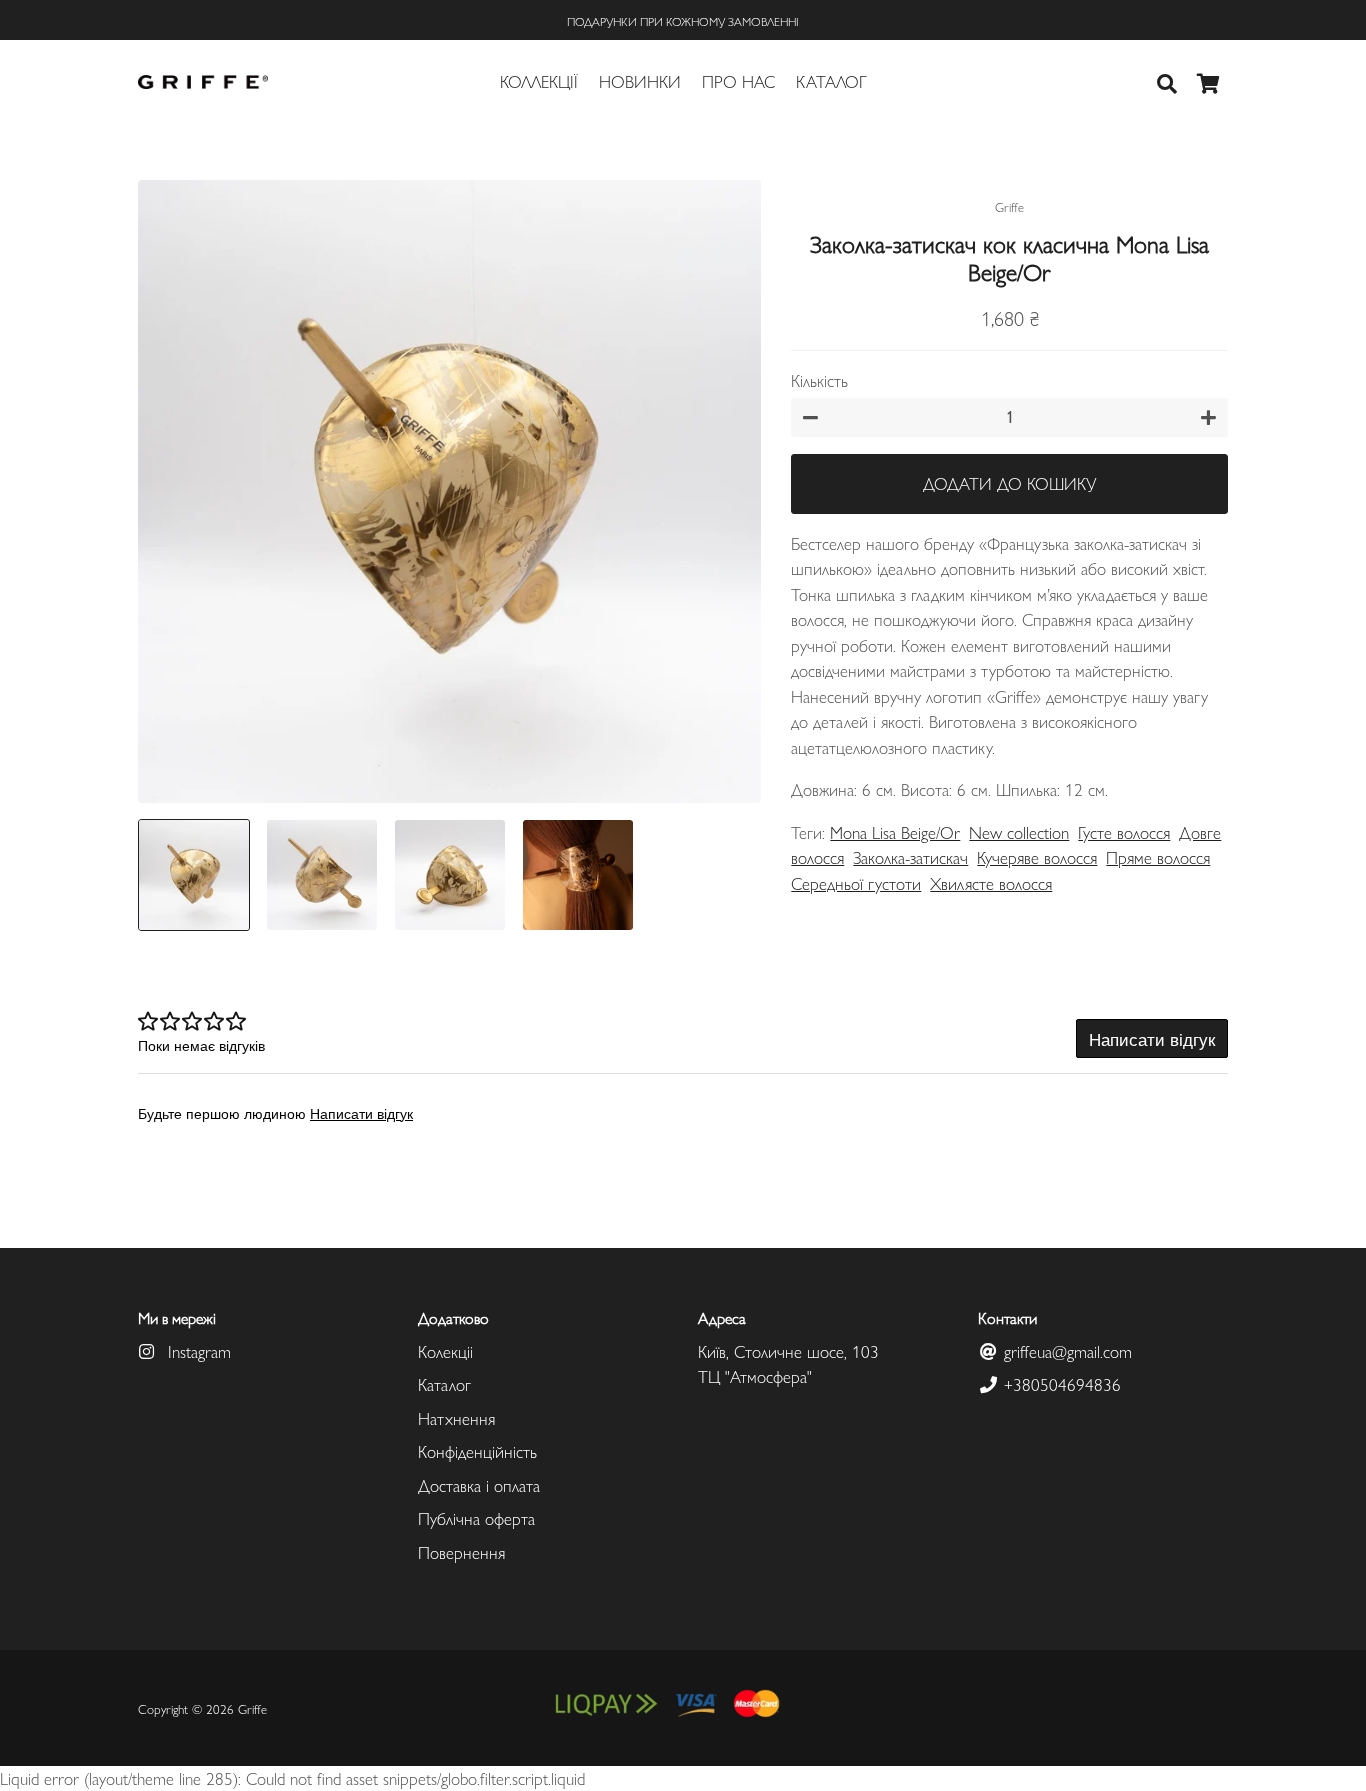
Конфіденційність (477, 1451)
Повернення (461, 1552)
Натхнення (456, 1418)
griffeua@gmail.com (1065, 1351)
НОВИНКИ (640, 81)
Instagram (197, 1351)
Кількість (819, 380)
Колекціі (445, 1351)
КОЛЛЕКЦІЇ (539, 81)
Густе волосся (1124, 832)
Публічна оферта (476, 1518)
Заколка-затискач (910, 857)
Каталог (444, 1384)
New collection (1019, 832)
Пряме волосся (1158, 857)
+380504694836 (1060, 1384)
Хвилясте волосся (991, 883)
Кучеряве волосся (1037, 857)
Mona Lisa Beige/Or (895, 832)
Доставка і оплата (479, 1485)
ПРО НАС (738, 81)
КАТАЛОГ (831, 81)
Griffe (252, 1708)
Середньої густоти (856, 883)
